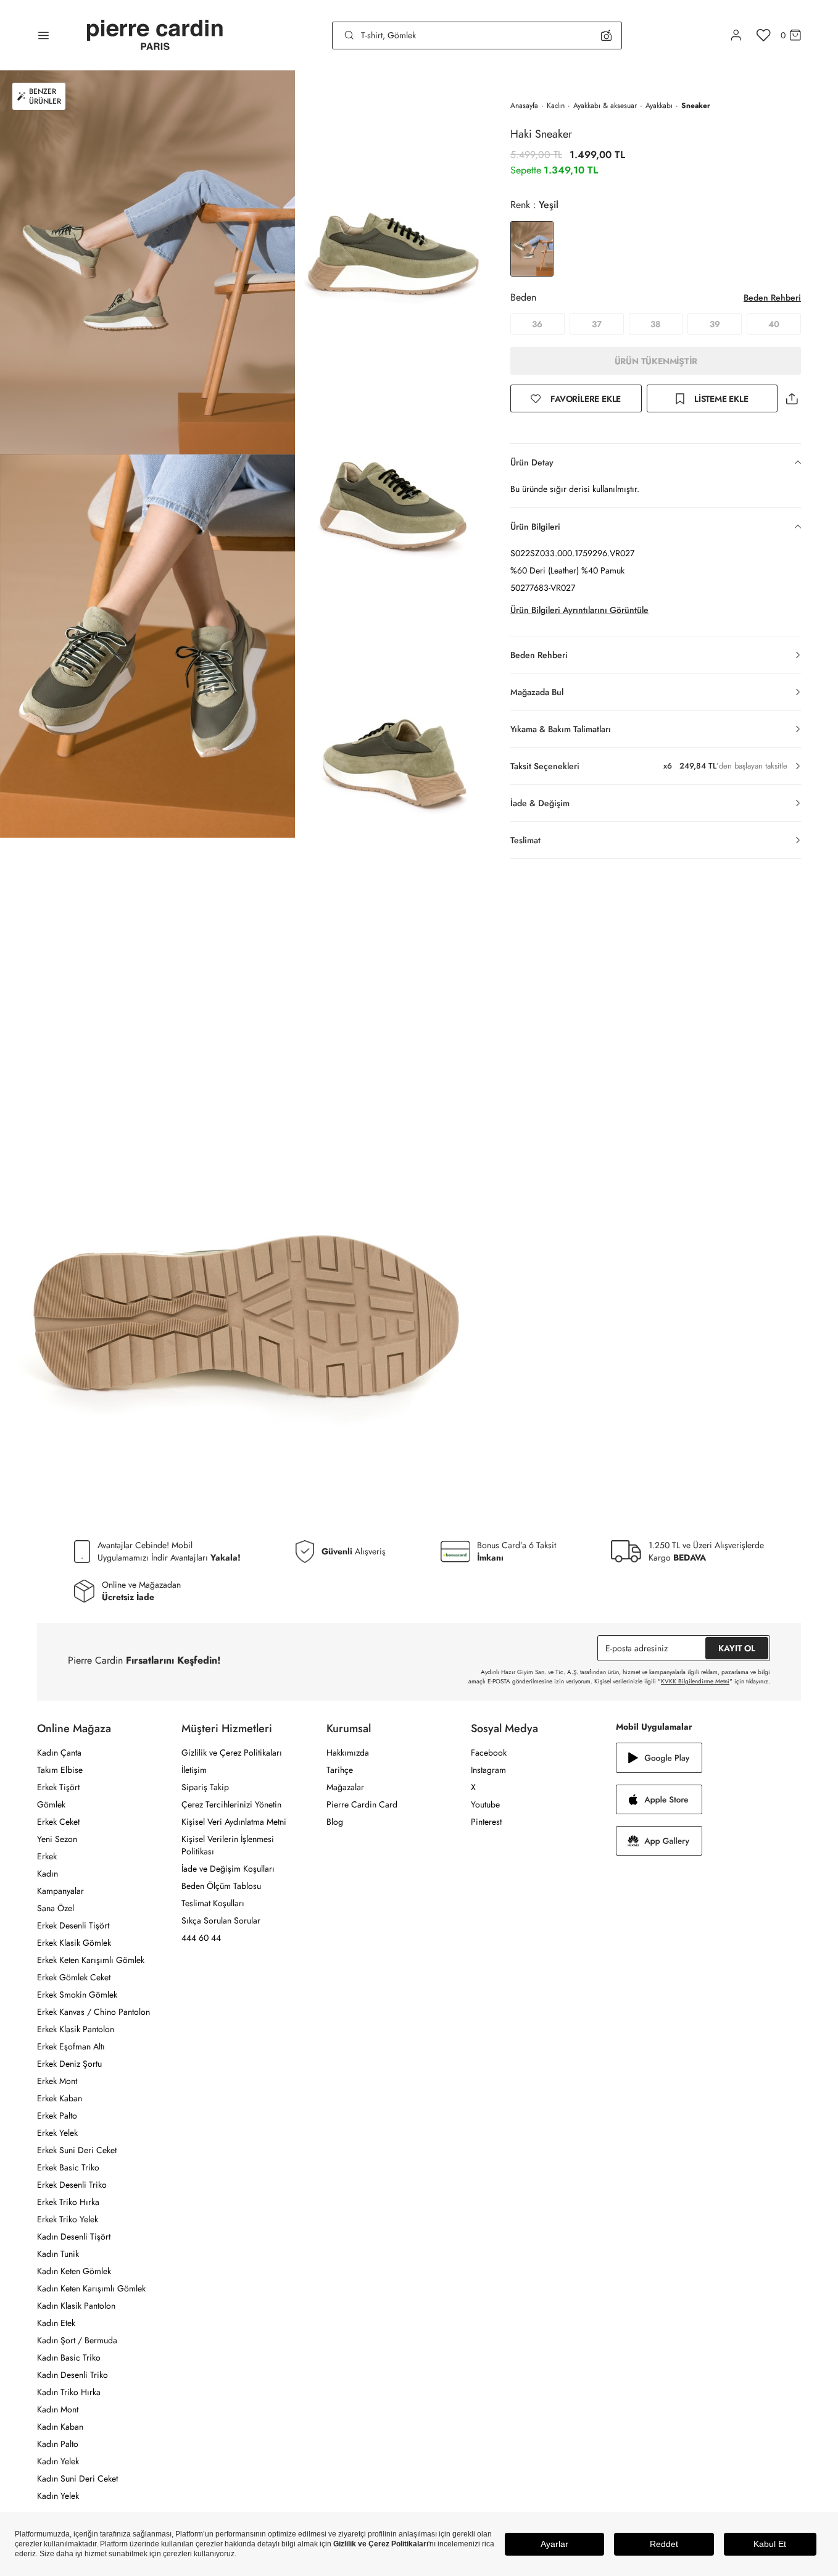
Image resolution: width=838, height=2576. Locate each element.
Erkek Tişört (58, 1787)
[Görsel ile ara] (606, 35)
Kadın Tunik (58, 2254)
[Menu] (44, 35)
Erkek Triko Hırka (68, 2202)
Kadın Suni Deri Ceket (77, 2478)
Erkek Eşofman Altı (71, 2046)
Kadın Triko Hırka (69, 2392)
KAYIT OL (737, 1648)
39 (715, 324)
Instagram (488, 1770)
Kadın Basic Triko (69, 2357)
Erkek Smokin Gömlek (77, 1995)
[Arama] (349, 35)
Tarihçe (340, 1770)
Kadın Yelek (58, 2461)
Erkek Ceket (58, 1822)
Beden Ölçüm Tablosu (221, 1886)
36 (537, 324)
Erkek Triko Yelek (68, 2219)
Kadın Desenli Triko (73, 2375)
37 (597, 324)
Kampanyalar (60, 1891)
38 (655, 324)
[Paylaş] (792, 398)
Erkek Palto (57, 2115)
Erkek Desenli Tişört (73, 1925)
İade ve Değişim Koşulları (228, 1869)
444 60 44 (201, 1938)
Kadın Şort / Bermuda (77, 2340)
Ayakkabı (659, 106)
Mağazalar (345, 1787)
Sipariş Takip (205, 1787)
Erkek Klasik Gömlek (74, 1943)
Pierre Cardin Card (362, 1804)
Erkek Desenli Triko (72, 2185)
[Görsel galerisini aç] (147, 262)
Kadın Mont (58, 2409)
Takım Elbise (60, 1770)
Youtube (485, 1804)
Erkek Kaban (60, 2098)
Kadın (556, 106)
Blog (335, 1822)
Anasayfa (524, 106)
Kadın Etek (56, 2323)
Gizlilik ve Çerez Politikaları (232, 1753)
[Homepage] (155, 35)
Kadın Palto (58, 2444)
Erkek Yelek (57, 2133)
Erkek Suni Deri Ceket (77, 2150)
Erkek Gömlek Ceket (74, 1977)
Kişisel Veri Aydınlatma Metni (234, 1822)
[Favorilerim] (764, 35)
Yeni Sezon (57, 1839)
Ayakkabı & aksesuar (605, 106)
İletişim (194, 1770)
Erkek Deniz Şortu (69, 2064)
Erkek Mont (57, 2081)
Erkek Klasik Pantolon (76, 2029)
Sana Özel (56, 1908)
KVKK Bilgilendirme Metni (695, 1681)
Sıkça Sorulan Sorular (221, 1920)
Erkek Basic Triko (68, 2167)
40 (774, 324)
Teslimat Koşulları (213, 1903)
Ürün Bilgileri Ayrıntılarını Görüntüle (579, 610)
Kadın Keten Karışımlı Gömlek (91, 2288)
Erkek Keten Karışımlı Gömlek (91, 1960)
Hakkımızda (348, 1753)
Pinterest (486, 1822)
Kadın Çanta (59, 1753)
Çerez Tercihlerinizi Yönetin (231, 1804)
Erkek (47, 1856)
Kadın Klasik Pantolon (76, 2306)
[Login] (736, 35)
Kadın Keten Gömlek (74, 2271)
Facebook (489, 1753)
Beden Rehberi (772, 298)
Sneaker (696, 106)
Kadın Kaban (60, 2427)
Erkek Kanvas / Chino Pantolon (93, 2012)
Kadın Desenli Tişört (74, 2236)
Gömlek (51, 1804)
